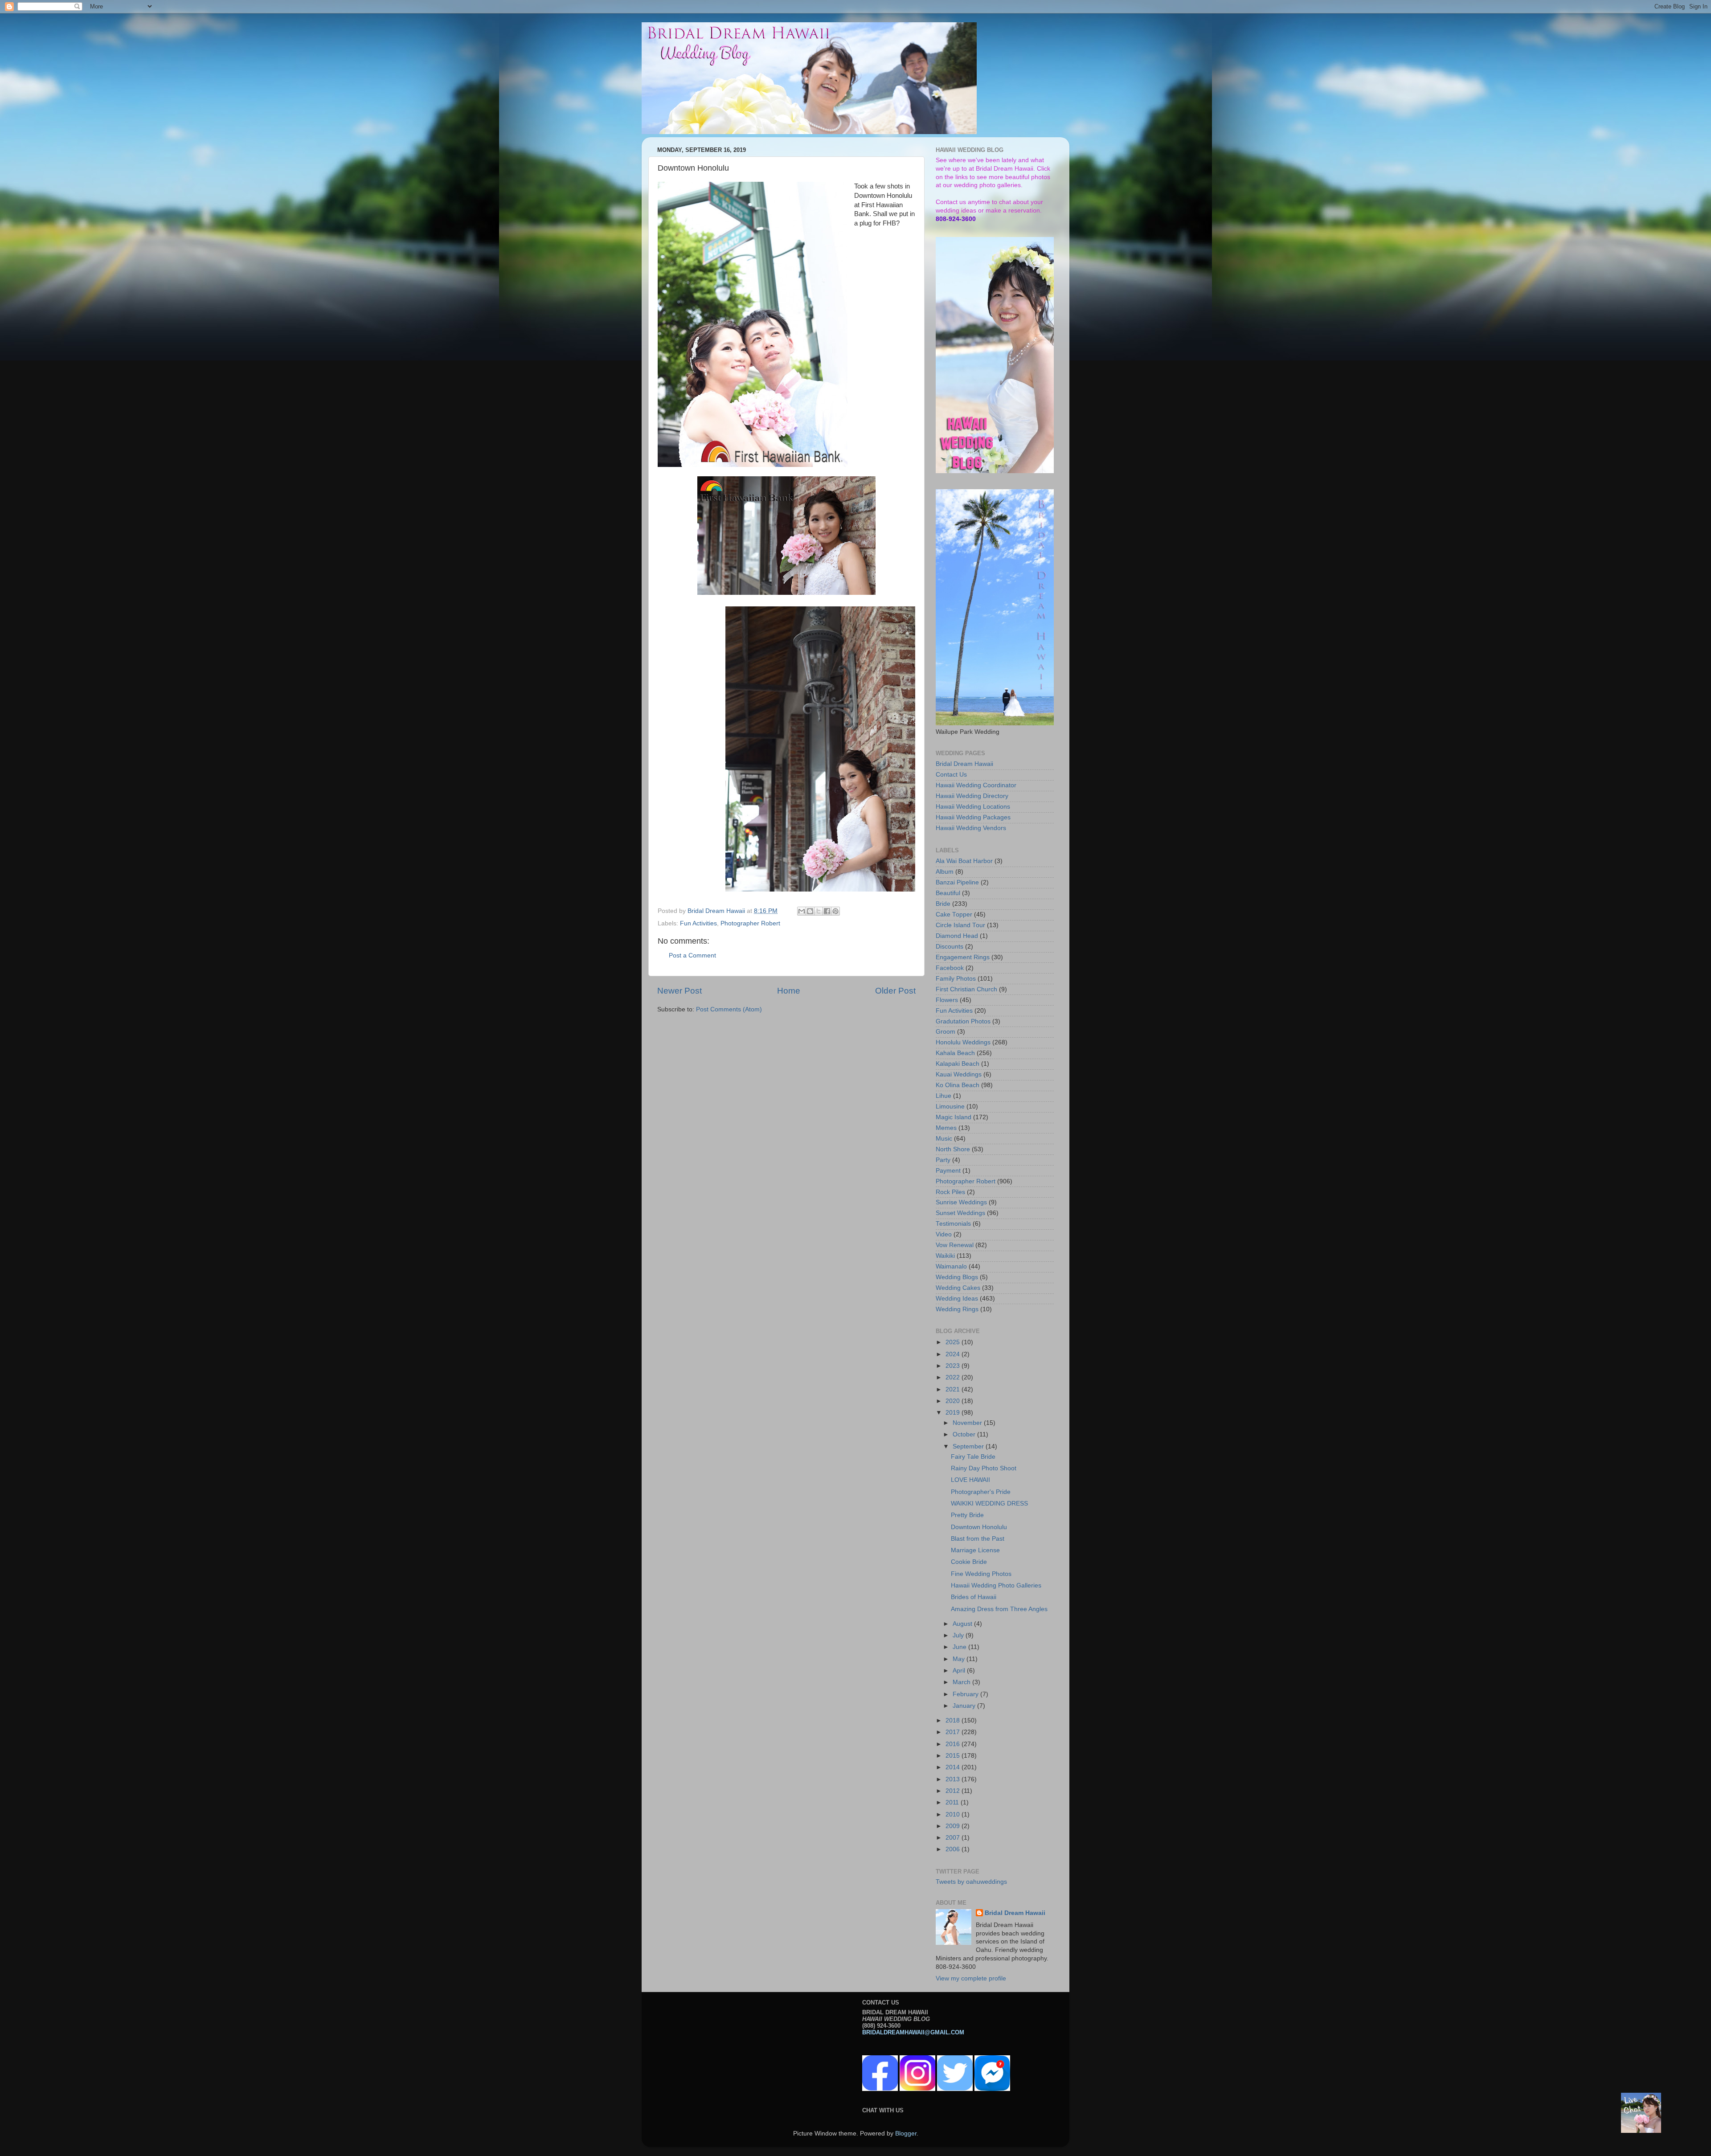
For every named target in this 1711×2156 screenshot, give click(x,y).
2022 (954, 1377)
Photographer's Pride (981, 1492)
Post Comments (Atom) (729, 1009)
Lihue (944, 1096)
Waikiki (945, 1256)
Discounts (950, 947)
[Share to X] (819, 911)
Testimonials (953, 1224)
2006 (954, 1849)
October (965, 1434)
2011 (953, 1802)
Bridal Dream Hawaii (964, 764)
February (966, 1694)
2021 (954, 1389)
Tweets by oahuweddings (971, 1882)
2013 (954, 1779)
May (960, 1659)
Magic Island (954, 1117)
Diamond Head (957, 936)
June (960, 1647)
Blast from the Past (978, 1539)
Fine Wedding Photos (981, 1574)
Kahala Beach (955, 1053)
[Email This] (802, 911)
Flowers (947, 1000)
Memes (946, 1128)
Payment (948, 1171)
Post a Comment (692, 955)
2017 (954, 1732)
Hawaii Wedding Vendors (971, 828)
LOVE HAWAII (970, 1480)
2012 (954, 1791)
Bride (943, 904)
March (962, 1682)
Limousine (950, 1107)
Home (789, 991)
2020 (954, 1401)
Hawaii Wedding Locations (973, 807)
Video (944, 1234)
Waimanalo (951, 1266)
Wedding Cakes (958, 1288)
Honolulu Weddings (963, 1042)
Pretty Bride (967, 1515)
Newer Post (679, 991)
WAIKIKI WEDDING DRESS (989, 1503)
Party (943, 1160)
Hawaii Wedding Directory (972, 796)
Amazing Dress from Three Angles (999, 1609)
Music (944, 1139)
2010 (954, 1814)
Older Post (895, 991)
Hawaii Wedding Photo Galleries (996, 1585)
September (969, 1446)
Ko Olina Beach (958, 1085)
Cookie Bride (969, 1562)
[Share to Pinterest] (835, 911)
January (965, 1706)
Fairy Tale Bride (973, 1457)
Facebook (950, 968)
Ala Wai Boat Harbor (964, 861)
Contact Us (951, 775)
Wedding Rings (957, 1309)
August (963, 1624)
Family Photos (956, 979)
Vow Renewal (955, 1245)
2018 (954, 1720)
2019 (954, 1413)
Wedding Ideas (957, 1299)
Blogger (906, 2133)
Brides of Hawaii (974, 1597)
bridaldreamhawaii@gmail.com (913, 2032)
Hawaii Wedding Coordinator (976, 785)
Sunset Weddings (960, 1213)
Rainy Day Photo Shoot (984, 1468)
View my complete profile (971, 1978)
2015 (954, 1756)
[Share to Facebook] (827, 911)
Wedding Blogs (957, 1277)
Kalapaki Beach (958, 1064)
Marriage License (975, 1550)
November (968, 1423)
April (960, 1671)
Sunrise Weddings (961, 1202)
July (959, 1635)
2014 (954, 1767)
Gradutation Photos (963, 1021)
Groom (946, 1032)
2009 (954, 1826)
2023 (954, 1366)
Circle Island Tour (960, 925)
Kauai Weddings (959, 1074)
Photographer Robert (750, 923)
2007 (954, 1838)
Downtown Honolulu (979, 1527)
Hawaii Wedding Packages (973, 817)
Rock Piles (950, 1192)
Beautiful (948, 893)
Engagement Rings (963, 957)
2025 (954, 1342)
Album (945, 872)
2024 (954, 1354)
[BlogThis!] (810, 911)
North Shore (953, 1149)
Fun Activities (698, 923)
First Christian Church (966, 989)
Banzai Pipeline (957, 882)
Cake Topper (954, 914)
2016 (954, 1744)
